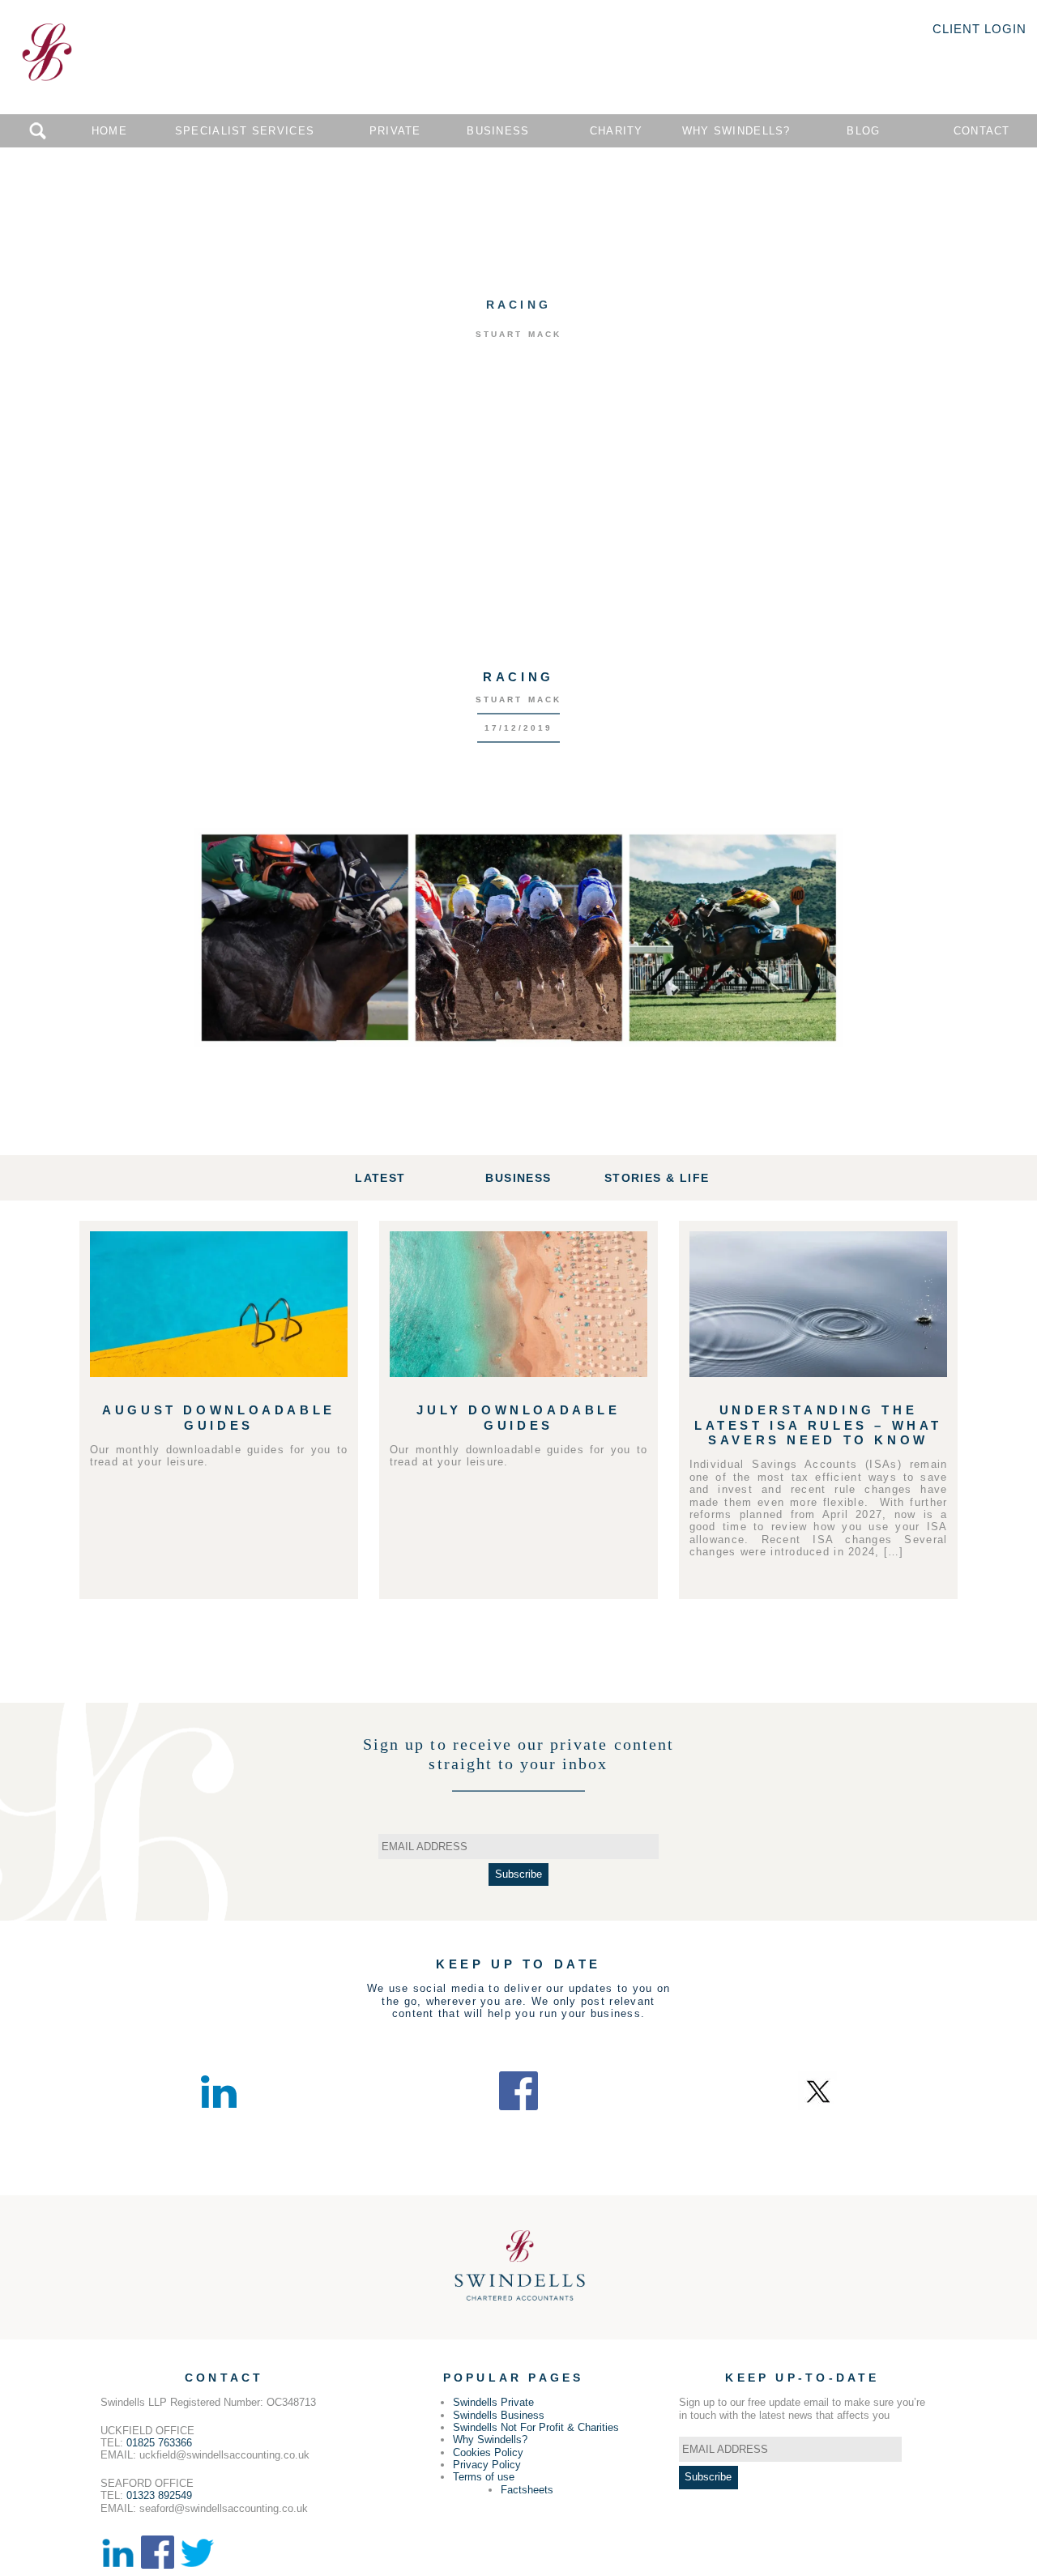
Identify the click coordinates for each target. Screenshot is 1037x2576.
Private (395, 131)
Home (109, 131)
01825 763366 (159, 2443)
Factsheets (527, 2490)
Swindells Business (499, 2415)
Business (498, 131)
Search (38, 131)
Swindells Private (493, 2402)
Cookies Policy (488, 2452)
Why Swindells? (736, 131)
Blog (863, 131)
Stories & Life (657, 1178)
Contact (982, 131)
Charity (617, 131)
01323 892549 (159, 2495)
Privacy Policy (487, 2465)
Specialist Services (245, 131)
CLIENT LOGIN (979, 29)
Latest (380, 1178)
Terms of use (484, 2477)
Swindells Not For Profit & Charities (536, 2427)
